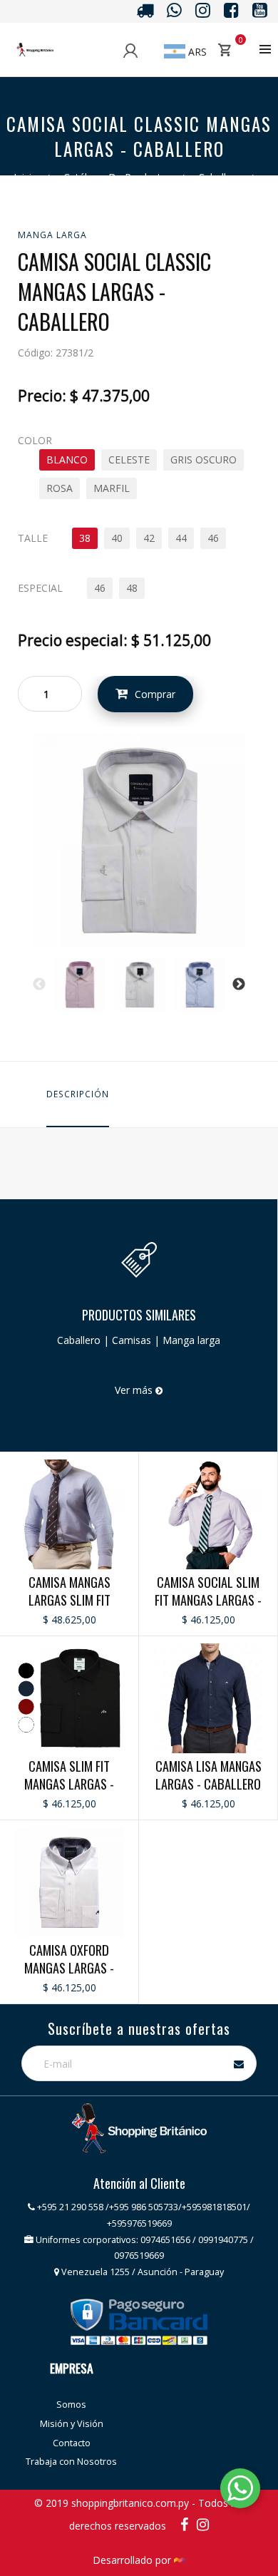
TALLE (33, 538)
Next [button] (239, 985)
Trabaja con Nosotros (71, 2462)
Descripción (78, 1094)
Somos (71, 2405)
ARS (196, 52)
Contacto (72, 2443)
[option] (80, 985)
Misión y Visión (72, 2424)
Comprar (155, 694)
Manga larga (52, 235)
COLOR (35, 440)
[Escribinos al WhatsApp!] (240, 2491)
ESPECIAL (40, 588)
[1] (139, 840)
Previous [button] (39, 985)
